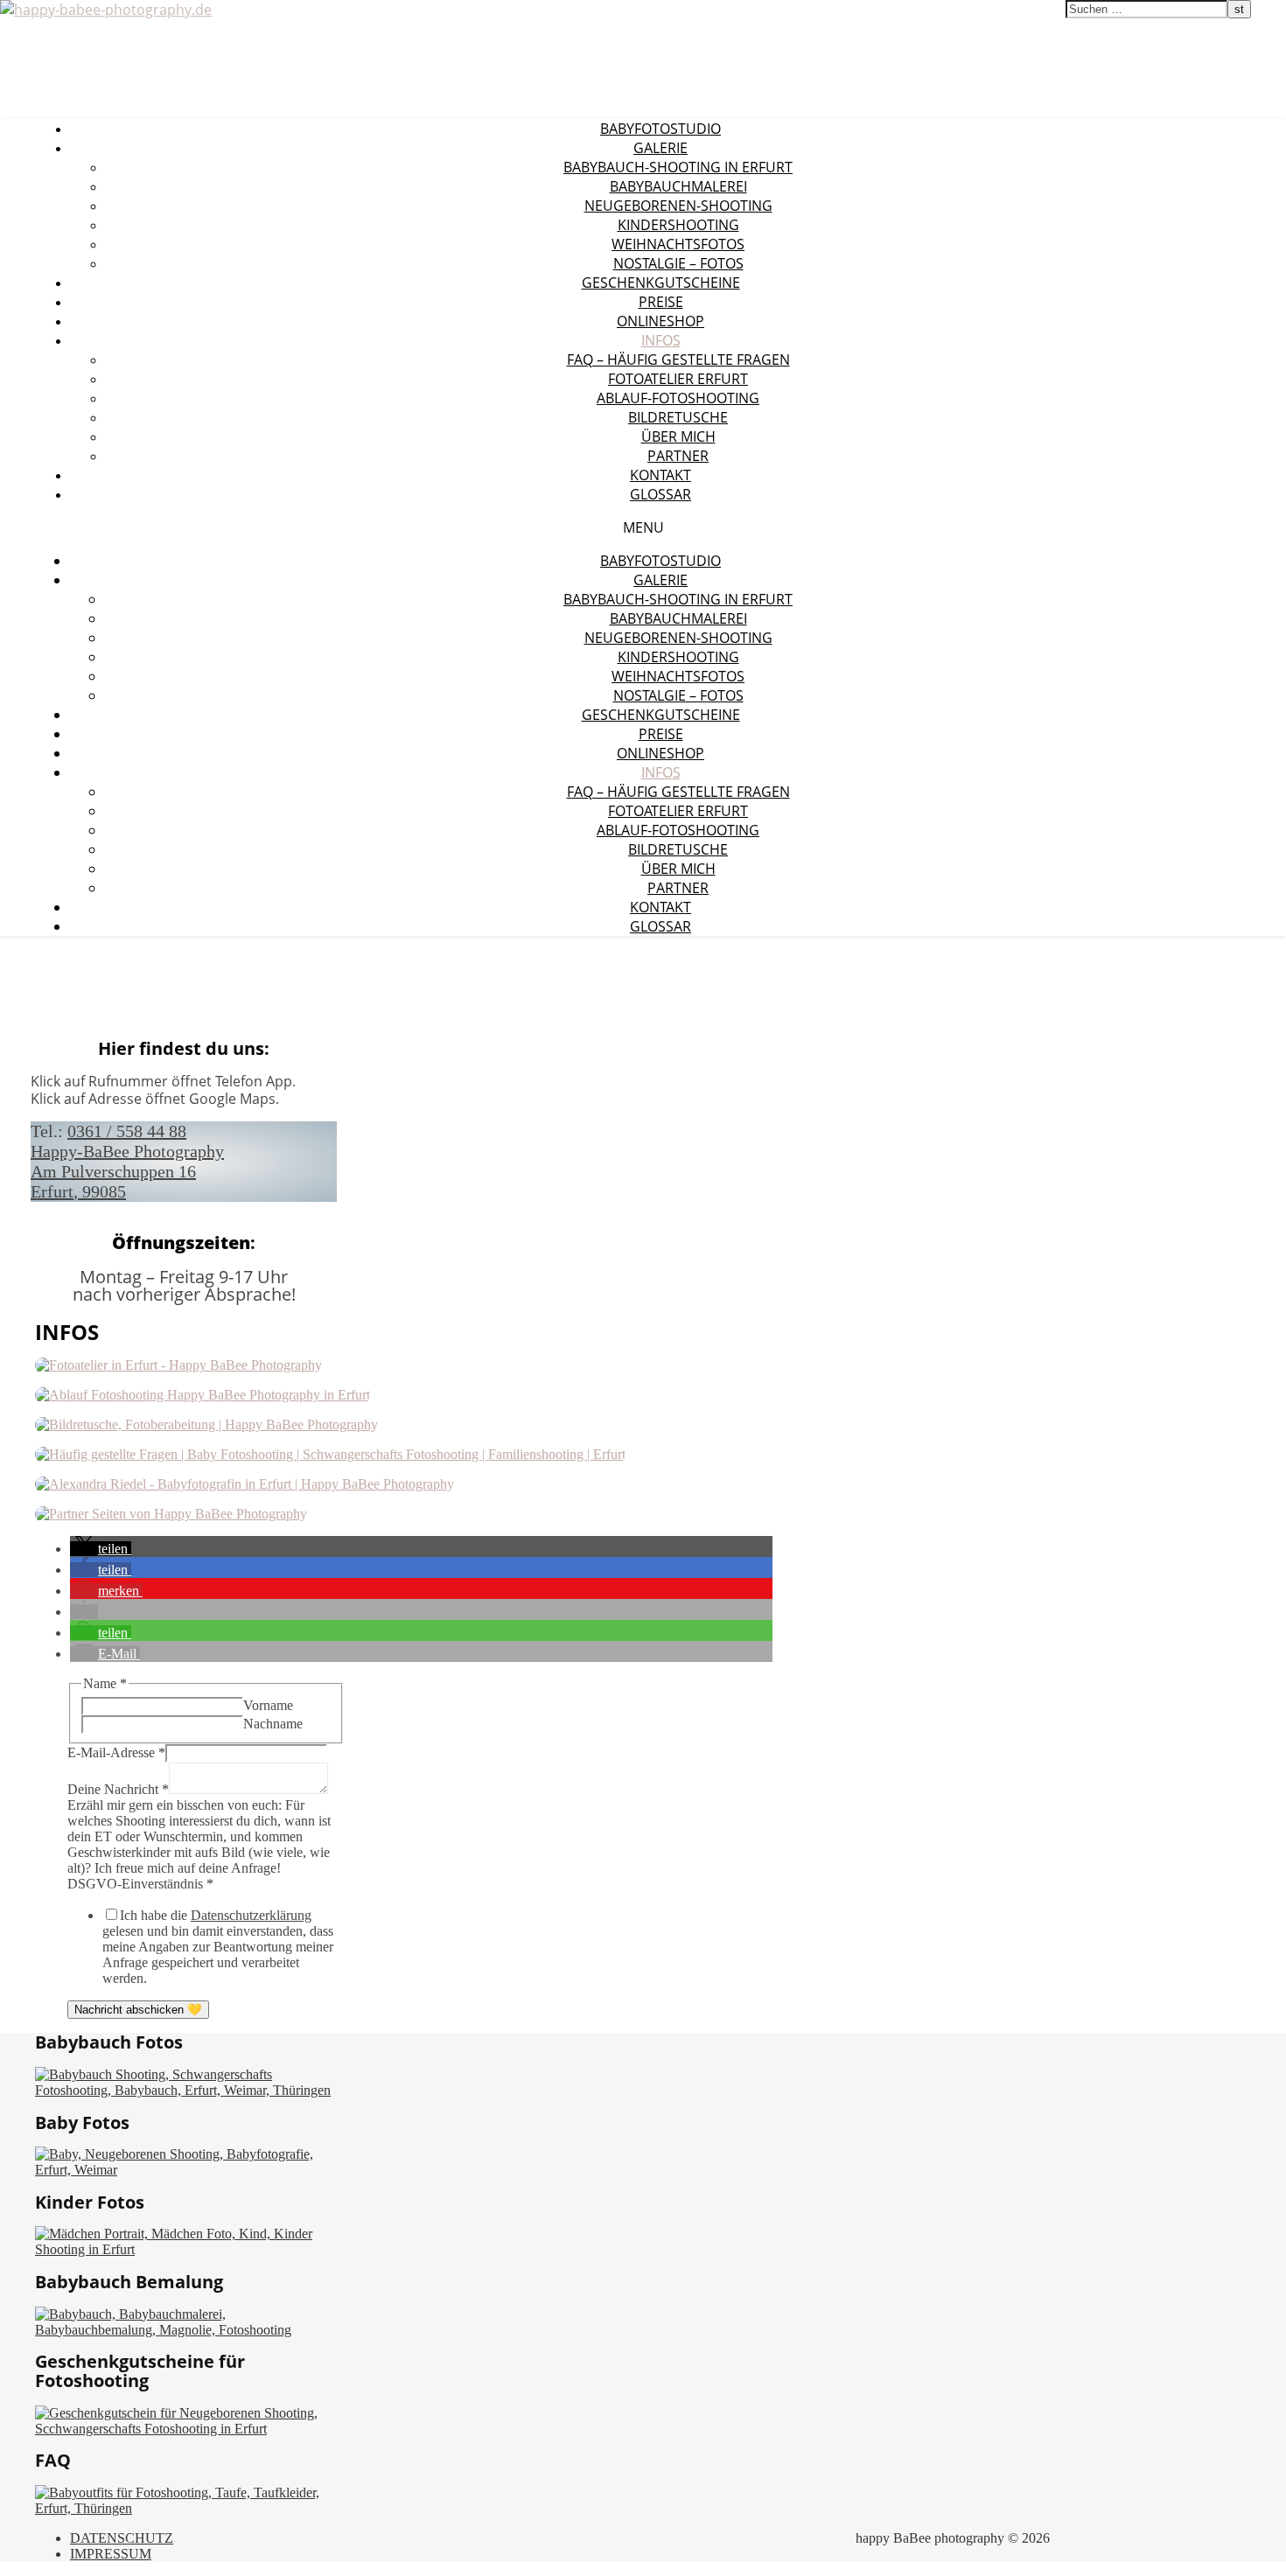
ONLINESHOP (660, 321)
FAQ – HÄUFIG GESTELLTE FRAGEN (678, 360)
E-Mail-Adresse (116, 1752)
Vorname (268, 1705)
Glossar (660, 494)
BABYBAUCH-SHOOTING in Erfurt (678, 167)
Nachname (273, 1724)
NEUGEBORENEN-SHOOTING (678, 206)
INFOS (661, 340)
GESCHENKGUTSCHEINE (661, 283)
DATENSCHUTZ (122, 2538)
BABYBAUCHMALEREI (678, 186)
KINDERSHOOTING (678, 225)
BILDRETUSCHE (678, 417)
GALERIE (660, 148)
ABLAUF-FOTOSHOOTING (678, 398)
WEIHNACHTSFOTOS (678, 244)
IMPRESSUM (111, 2554)
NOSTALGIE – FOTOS (678, 263)
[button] (101, 1549)
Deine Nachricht (118, 1789)
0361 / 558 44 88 (127, 1131)
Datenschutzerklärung (251, 1915)
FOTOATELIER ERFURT (678, 379)
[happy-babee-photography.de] (106, 10)
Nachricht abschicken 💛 (138, 2010)
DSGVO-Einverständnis (140, 1884)
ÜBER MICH (678, 436)
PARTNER (678, 456)
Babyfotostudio (660, 129)
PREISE (661, 302)
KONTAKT (660, 475)
